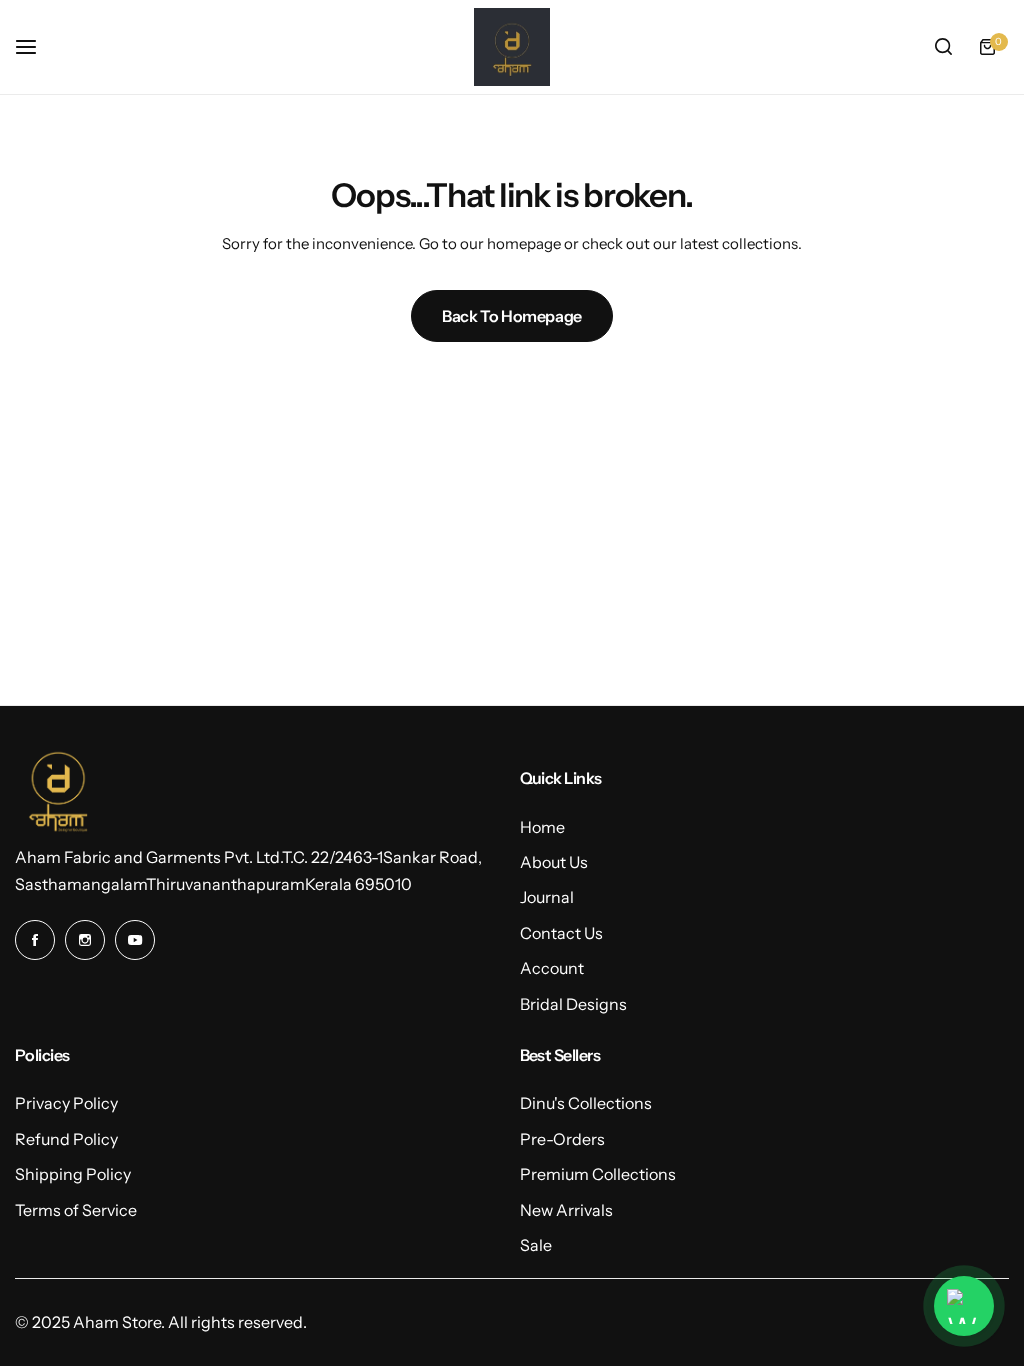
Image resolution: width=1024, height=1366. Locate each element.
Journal (547, 897)
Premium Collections (598, 1174)
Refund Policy (66, 1139)
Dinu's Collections (586, 1103)
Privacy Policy (66, 1103)
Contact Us (561, 933)
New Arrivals (566, 1210)
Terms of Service (76, 1210)
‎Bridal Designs (573, 1004)
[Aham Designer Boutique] (512, 47)
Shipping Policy (73, 1174)
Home (542, 827)
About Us (554, 862)
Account (552, 968)
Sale (536, 1245)
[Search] (943, 47)
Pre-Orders (562, 1139)
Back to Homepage (512, 316)
